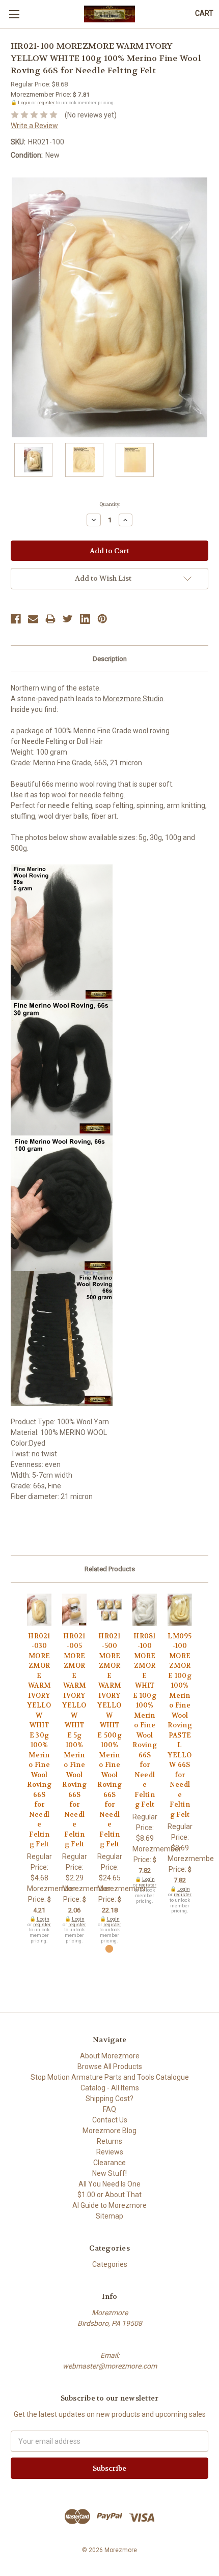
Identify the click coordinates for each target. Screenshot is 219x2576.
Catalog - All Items (110, 2088)
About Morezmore (110, 2056)
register (46, 102)
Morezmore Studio (133, 699)
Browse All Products (110, 2066)
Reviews (110, 2152)
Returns (109, 2141)
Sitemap (109, 2216)
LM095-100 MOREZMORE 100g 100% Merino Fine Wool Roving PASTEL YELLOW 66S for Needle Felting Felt (180, 1725)
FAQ (109, 2109)
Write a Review (34, 126)
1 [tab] (109, 1949)
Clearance (109, 2163)
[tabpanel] (39, 1769)
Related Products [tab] (110, 1569)
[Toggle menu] (14, 14)
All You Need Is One (109, 2184)
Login (24, 102)
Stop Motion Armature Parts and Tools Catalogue (110, 2077)
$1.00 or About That (109, 2195)
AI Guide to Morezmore (109, 2205)
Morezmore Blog (109, 2131)
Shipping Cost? (109, 2099)
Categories (110, 2264)
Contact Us (110, 2120)
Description (110, 659)
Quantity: (110, 504)
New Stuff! (109, 2173)
